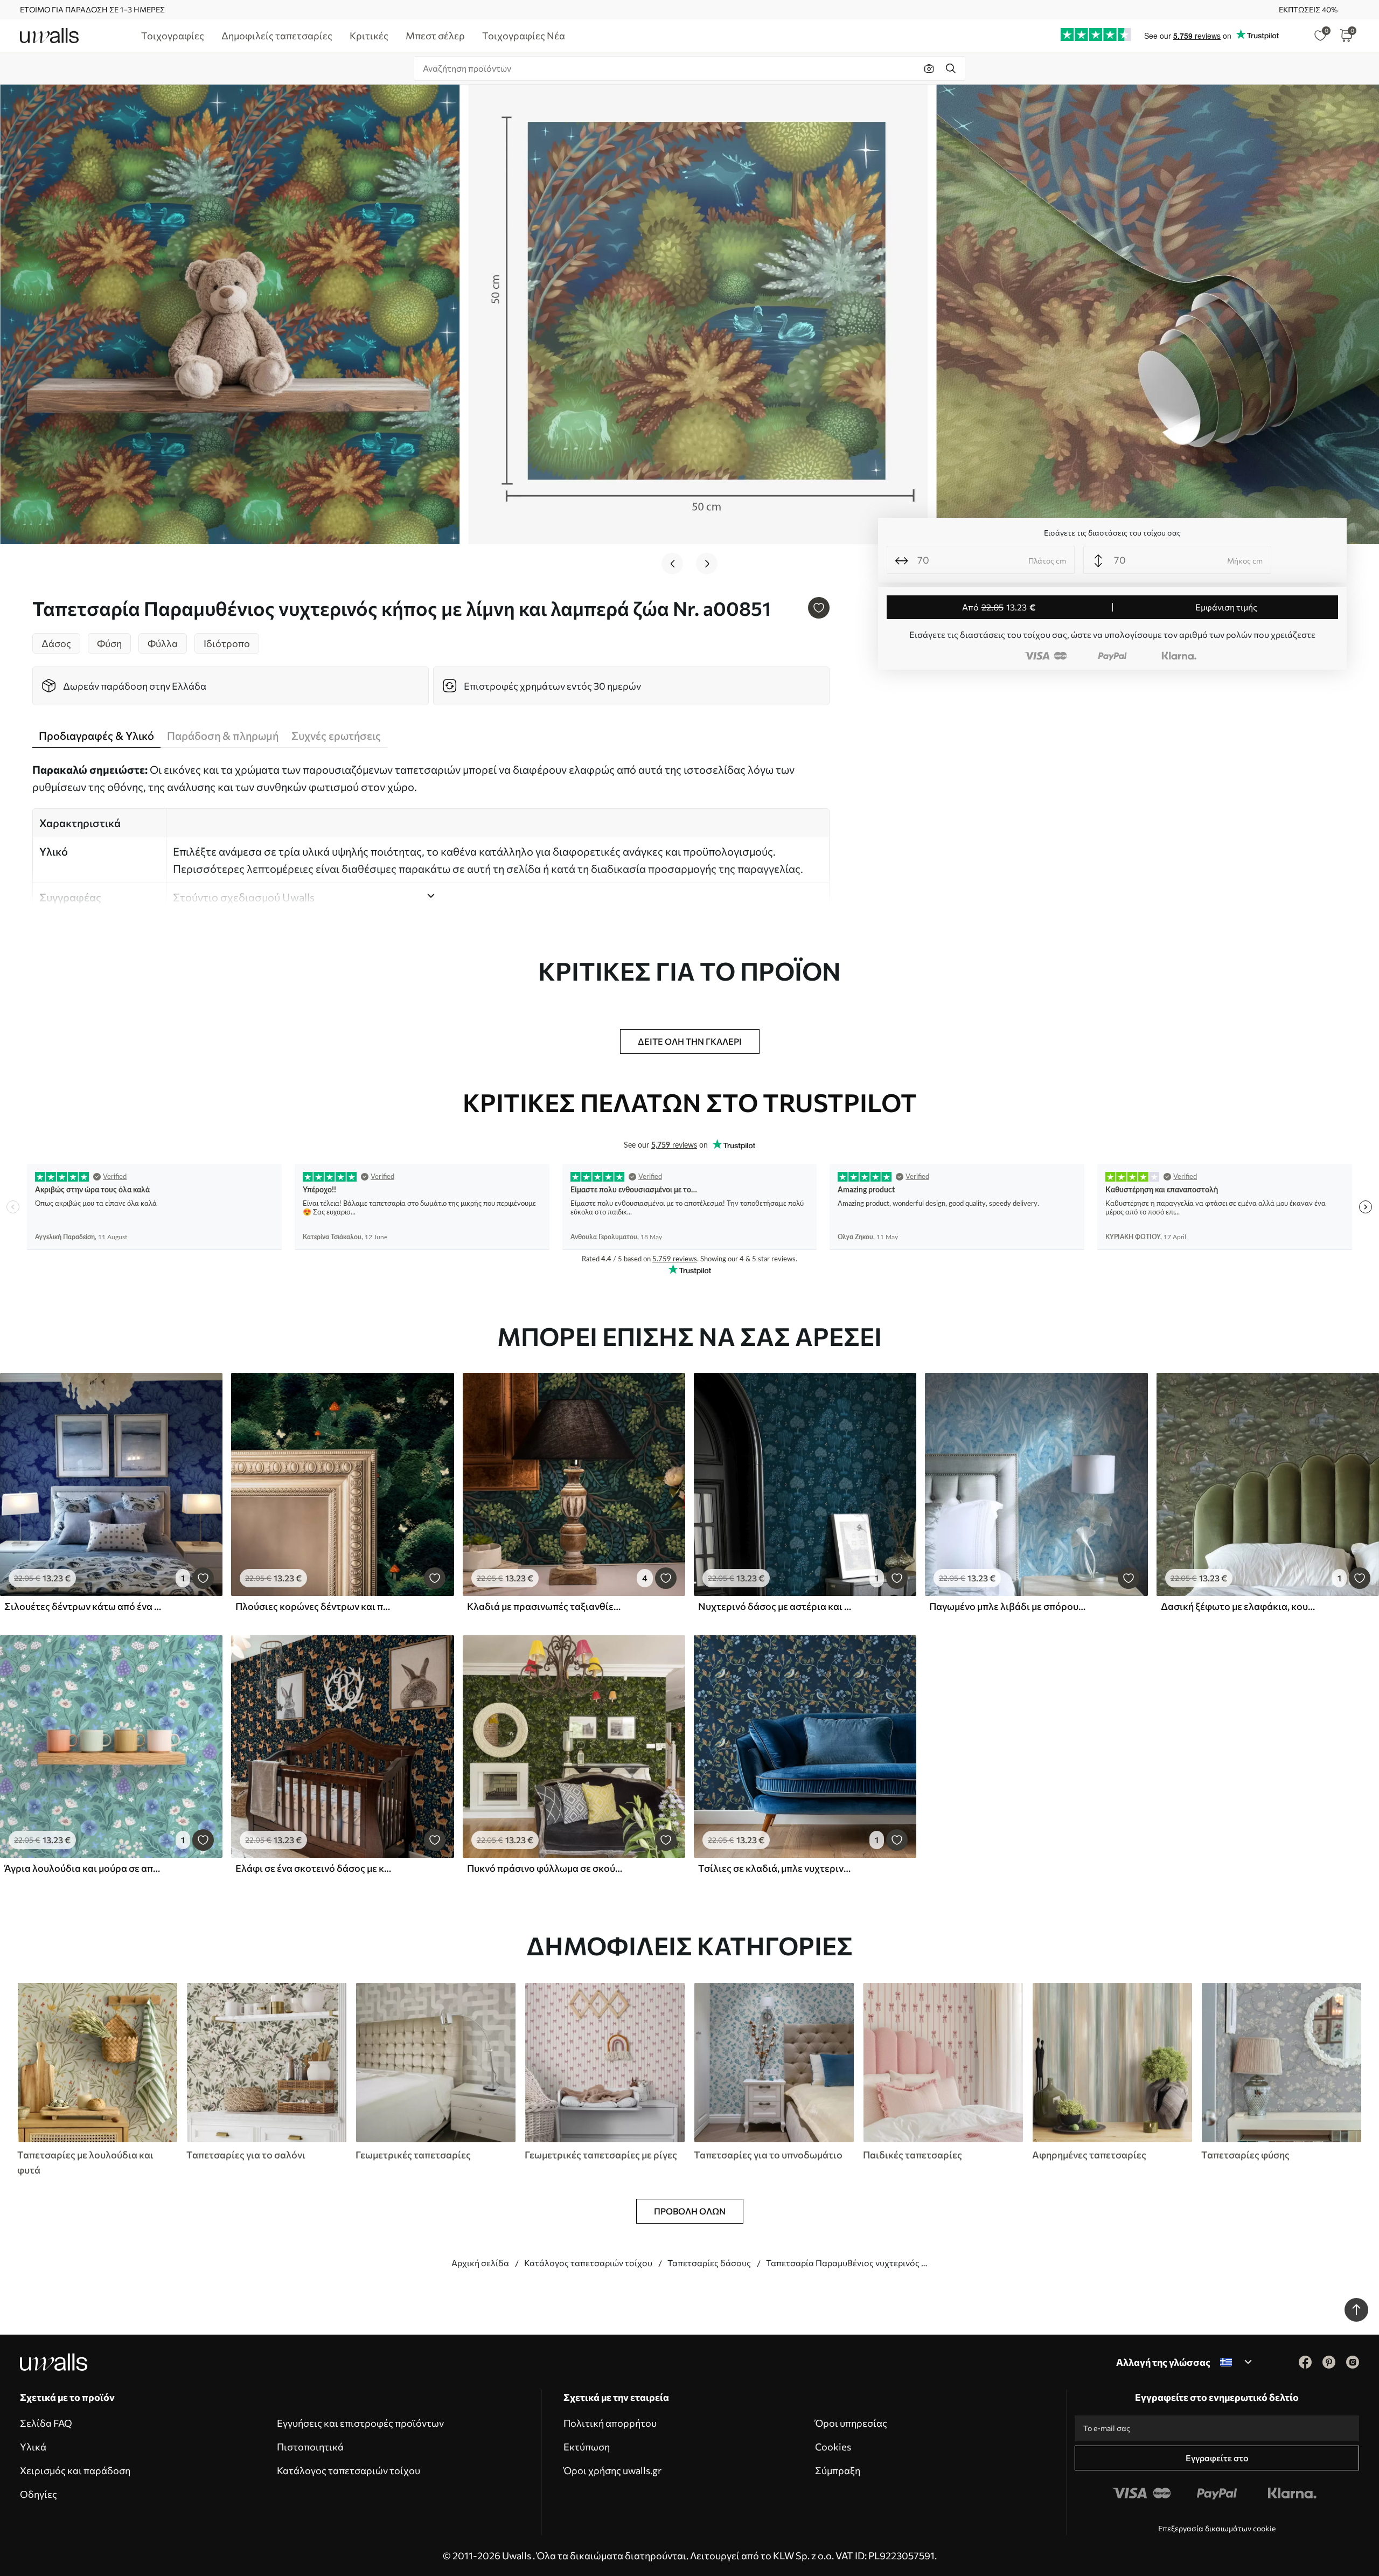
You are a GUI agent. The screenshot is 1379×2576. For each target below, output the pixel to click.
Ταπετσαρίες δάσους (709, 2263)
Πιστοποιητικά (310, 2447)
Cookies (833, 2447)
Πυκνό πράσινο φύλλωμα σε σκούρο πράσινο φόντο (546, 1868)
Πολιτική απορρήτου (610, 2423)
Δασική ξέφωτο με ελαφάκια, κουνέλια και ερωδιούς (1239, 1606)
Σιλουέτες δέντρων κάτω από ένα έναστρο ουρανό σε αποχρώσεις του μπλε (83, 1606)
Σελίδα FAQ (46, 2423)
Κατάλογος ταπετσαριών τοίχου (588, 2263)
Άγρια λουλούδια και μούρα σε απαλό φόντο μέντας (83, 1868)
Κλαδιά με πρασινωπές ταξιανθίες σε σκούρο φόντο (546, 1606)
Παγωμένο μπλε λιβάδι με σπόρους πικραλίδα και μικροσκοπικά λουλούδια (1008, 1606)
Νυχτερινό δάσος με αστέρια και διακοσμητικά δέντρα (777, 1606)
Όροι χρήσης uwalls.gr (612, 2470)
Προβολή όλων (690, 2211)
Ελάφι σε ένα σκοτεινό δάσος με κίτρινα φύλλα (314, 1868)
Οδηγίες (39, 2494)
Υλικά (33, 2447)
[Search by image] (929, 68)
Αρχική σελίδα (480, 2263)
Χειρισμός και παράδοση (75, 2470)
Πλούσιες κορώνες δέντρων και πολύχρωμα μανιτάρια (314, 1606)
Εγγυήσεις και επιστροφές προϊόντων (360, 2423)
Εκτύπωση (587, 2447)
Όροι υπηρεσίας (851, 2423)
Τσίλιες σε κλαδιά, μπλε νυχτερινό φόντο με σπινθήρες (777, 1868)
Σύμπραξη (838, 2470)
